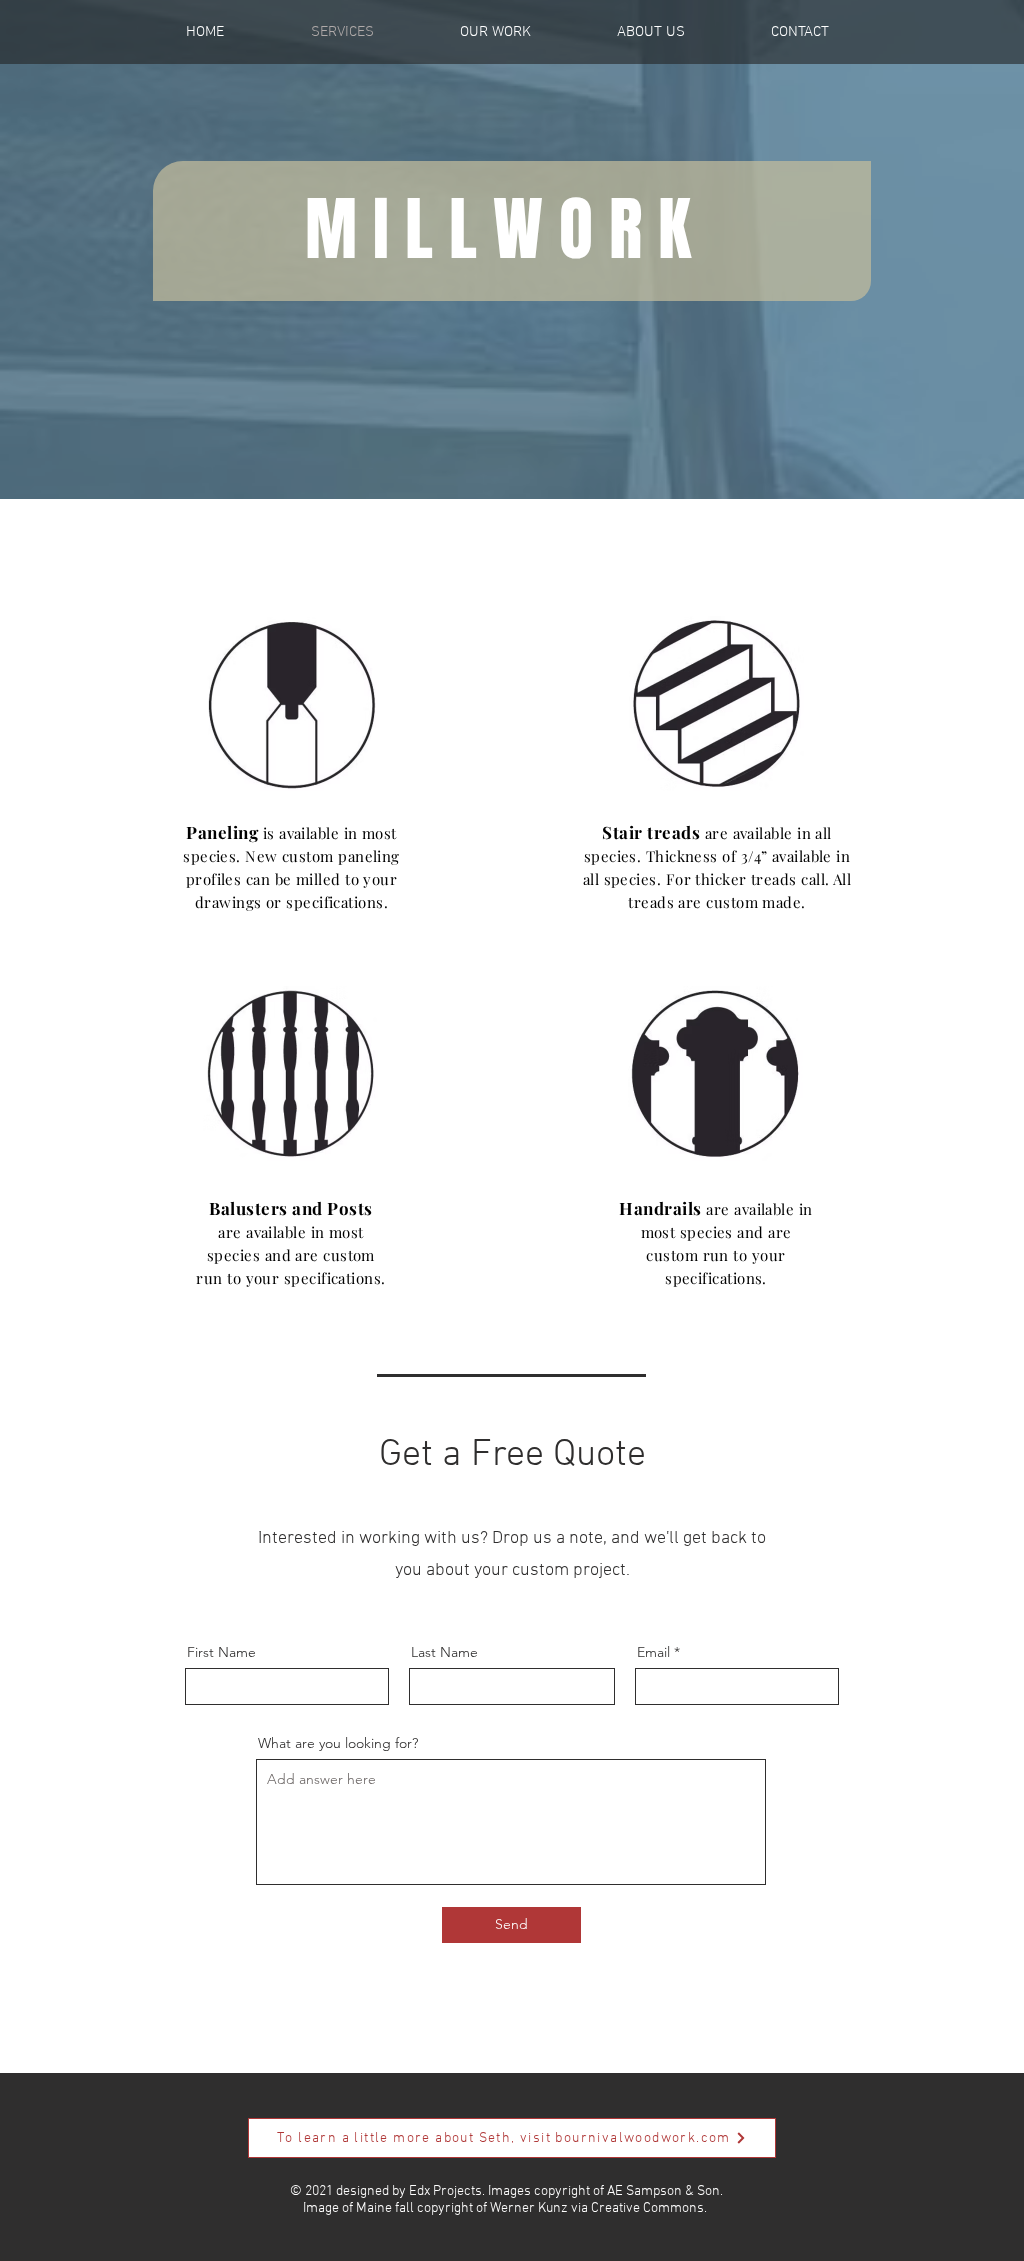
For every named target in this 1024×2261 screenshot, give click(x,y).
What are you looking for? (338, 1743)
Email (653, 1652)
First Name (221, 1652)
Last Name (444, 1652)
